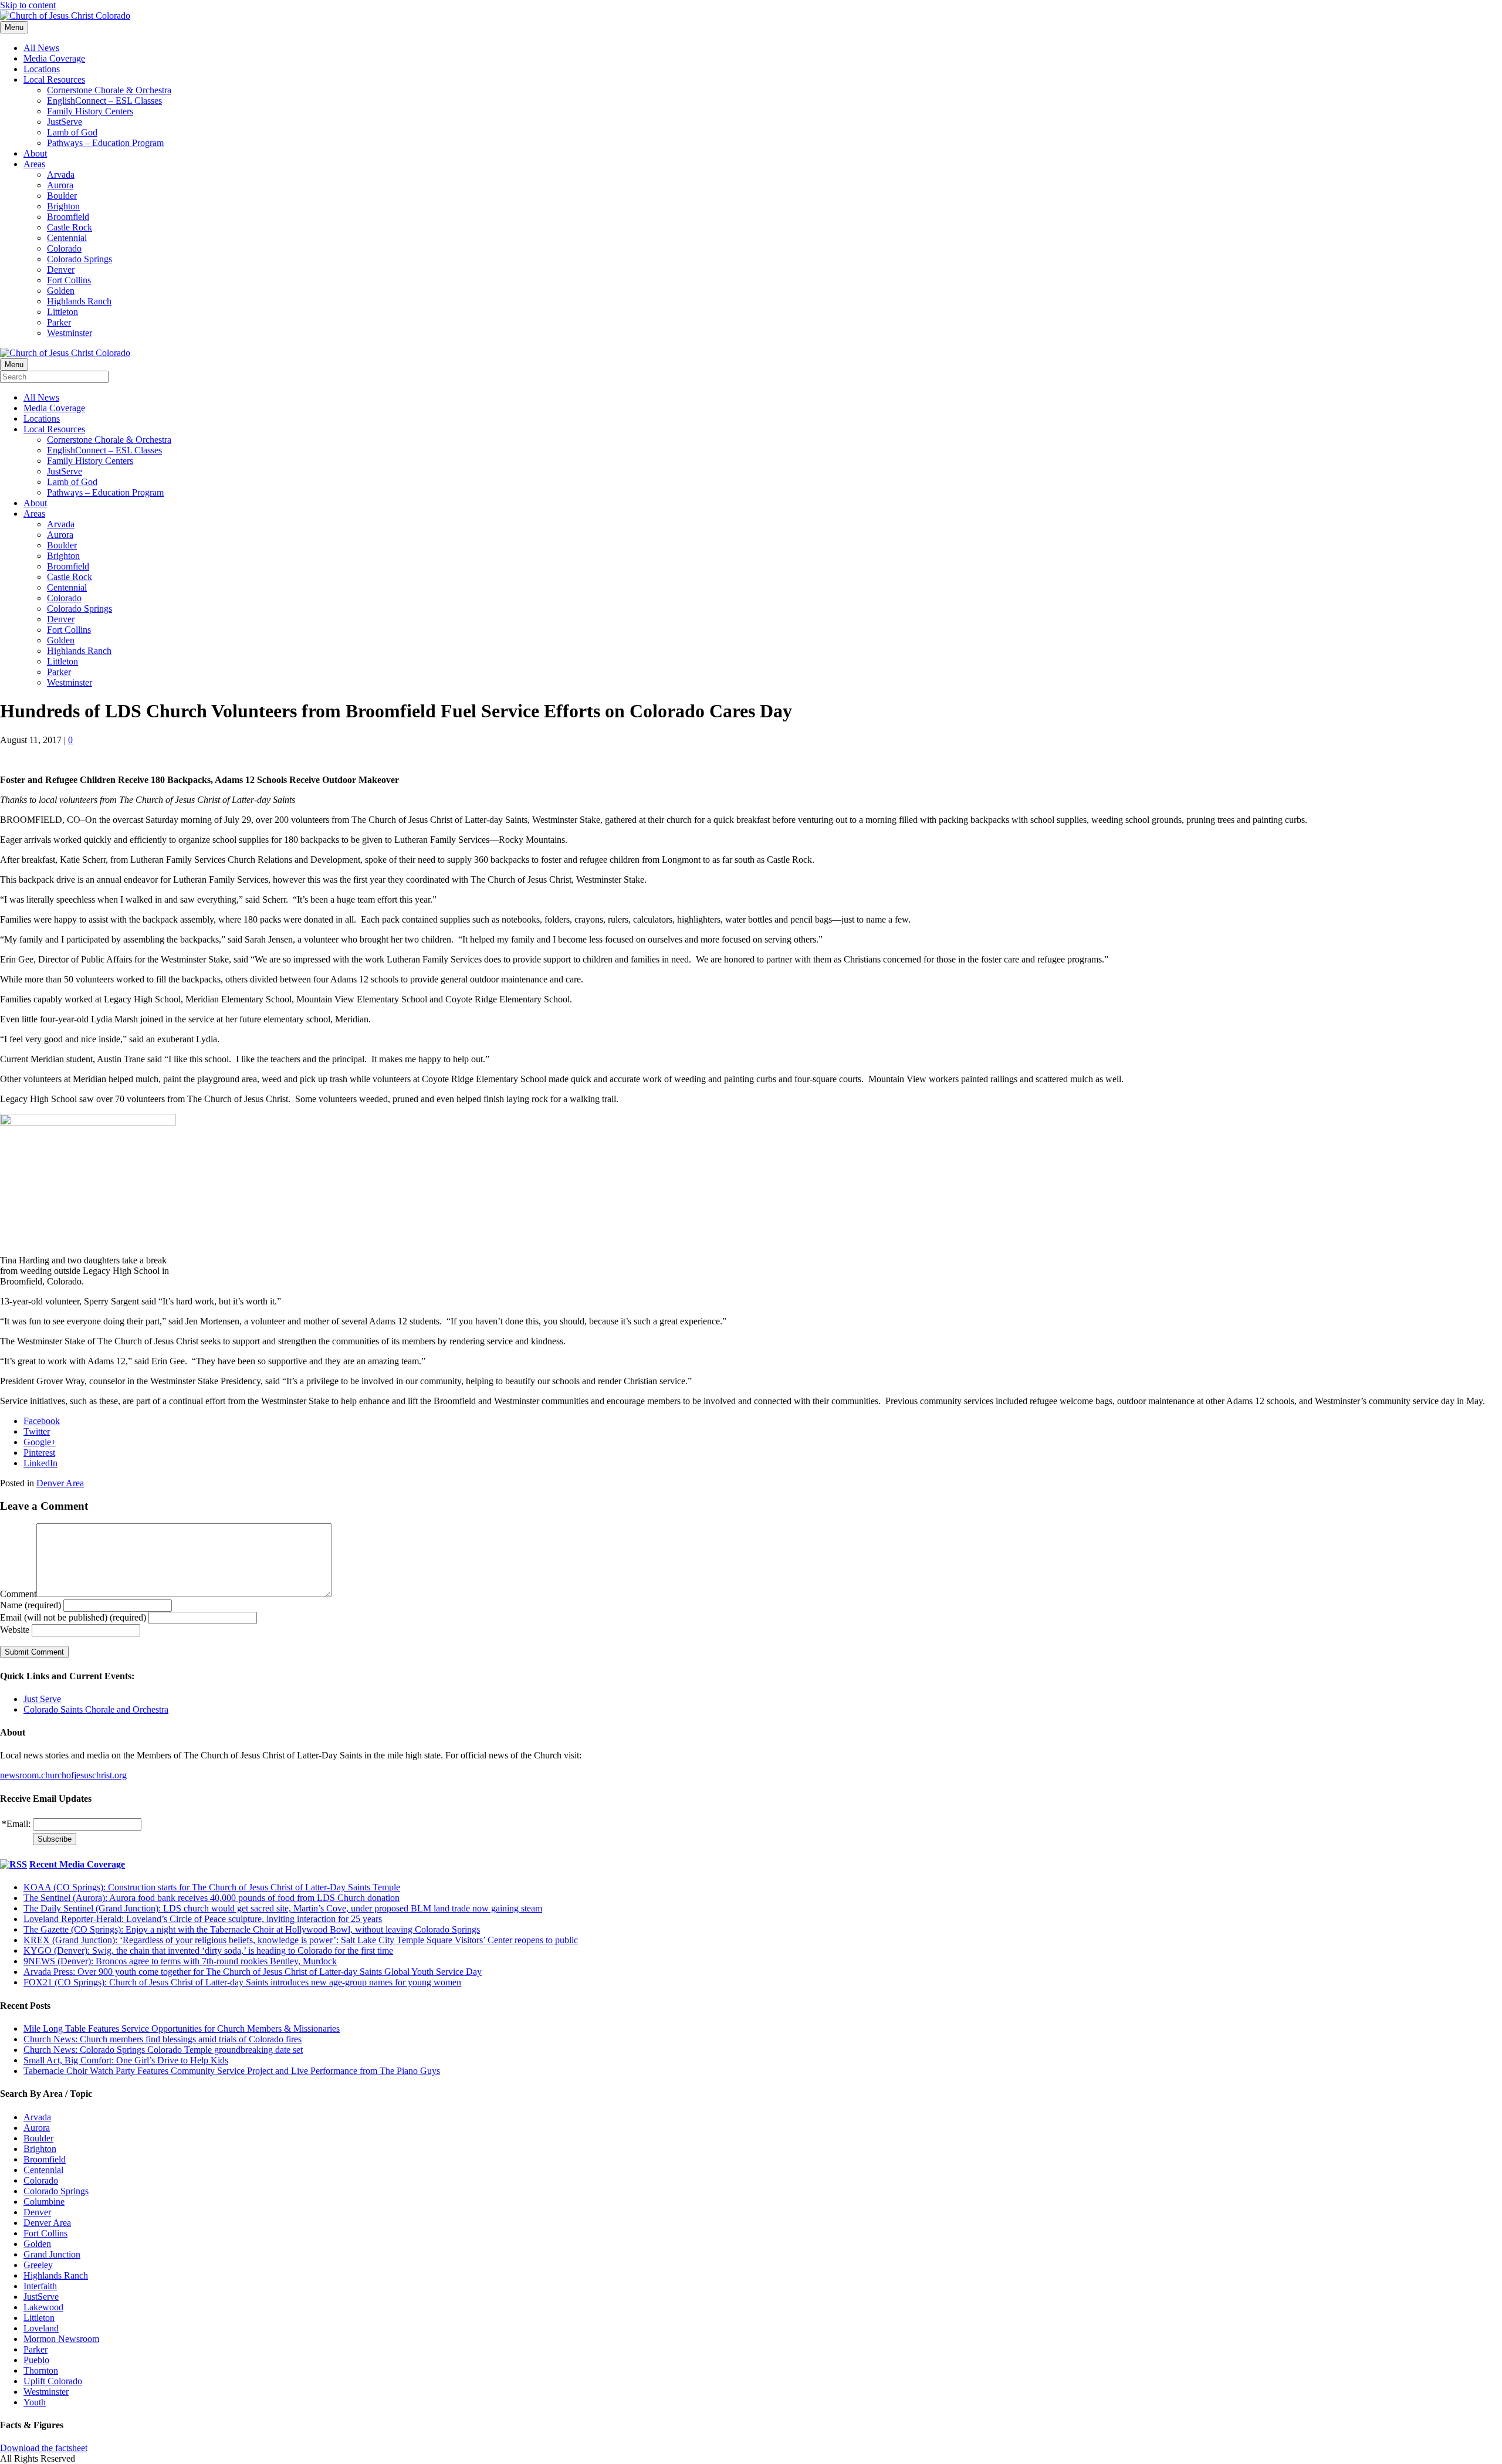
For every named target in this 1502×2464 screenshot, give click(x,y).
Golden (61, 291)
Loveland (41, 2328)
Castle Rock (70, 227)
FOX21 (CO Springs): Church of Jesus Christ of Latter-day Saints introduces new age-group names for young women (242, 1982)
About (35, 153)
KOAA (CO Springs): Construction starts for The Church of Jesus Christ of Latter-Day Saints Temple (212, 1887)
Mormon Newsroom (61, 2339)
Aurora (60, 185)
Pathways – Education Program (105, 143)
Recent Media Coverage (77, 1864)
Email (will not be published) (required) (73, 1617)
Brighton (63, 206)
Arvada (61, 174)
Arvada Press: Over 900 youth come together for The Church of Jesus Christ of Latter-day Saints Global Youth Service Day (253, 1972)
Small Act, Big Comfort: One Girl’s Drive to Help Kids (126, 2060)
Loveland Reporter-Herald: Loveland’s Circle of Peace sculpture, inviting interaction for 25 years (203, 1919)
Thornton (41, 2370)
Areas (34, 164)
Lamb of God (72, 132)
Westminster (70, 333)
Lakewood (43, 2307)
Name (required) (31, 1605)
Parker (59, 322)
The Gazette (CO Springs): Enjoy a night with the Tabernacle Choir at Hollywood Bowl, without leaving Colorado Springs (252, 1929)
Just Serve (42, 1699)
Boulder (62, 196)
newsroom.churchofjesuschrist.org (63, 1775)
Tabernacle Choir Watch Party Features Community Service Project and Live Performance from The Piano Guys (232, 2071)
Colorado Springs (80, 259)
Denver (61, 270)
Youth (35, 2402)
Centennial (67, 238)
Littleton (62, 312)
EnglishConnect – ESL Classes (104, 101)
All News (41, 48)
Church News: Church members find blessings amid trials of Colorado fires (163, 2039)
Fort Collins (69, 280)
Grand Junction (52, 2254)
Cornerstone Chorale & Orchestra (109, 90)
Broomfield (68, 217)
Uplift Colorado (53, 2381)
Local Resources (54, 79)
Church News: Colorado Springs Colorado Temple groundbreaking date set (163, 2050)
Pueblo (36, 2360)
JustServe (65, 122)
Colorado (64, 248)
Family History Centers (90, 111)
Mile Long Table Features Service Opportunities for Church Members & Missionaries (182, 2029)
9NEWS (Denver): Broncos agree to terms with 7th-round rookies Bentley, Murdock (180, 1961)
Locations (42, 69)
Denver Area (60, 1483)
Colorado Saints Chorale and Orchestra (96, 1709)
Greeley (38, 2265)
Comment (18, 1594)
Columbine (44, 2202)
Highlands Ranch (79, 301)
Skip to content (28, 5)
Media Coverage (54, 58)
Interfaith (40, 2286)
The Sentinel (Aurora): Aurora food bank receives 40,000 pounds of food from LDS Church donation (212, 1898)
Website (15, 1630)
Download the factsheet (44, 2448)
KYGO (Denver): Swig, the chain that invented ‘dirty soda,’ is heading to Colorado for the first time (208, 1950)
